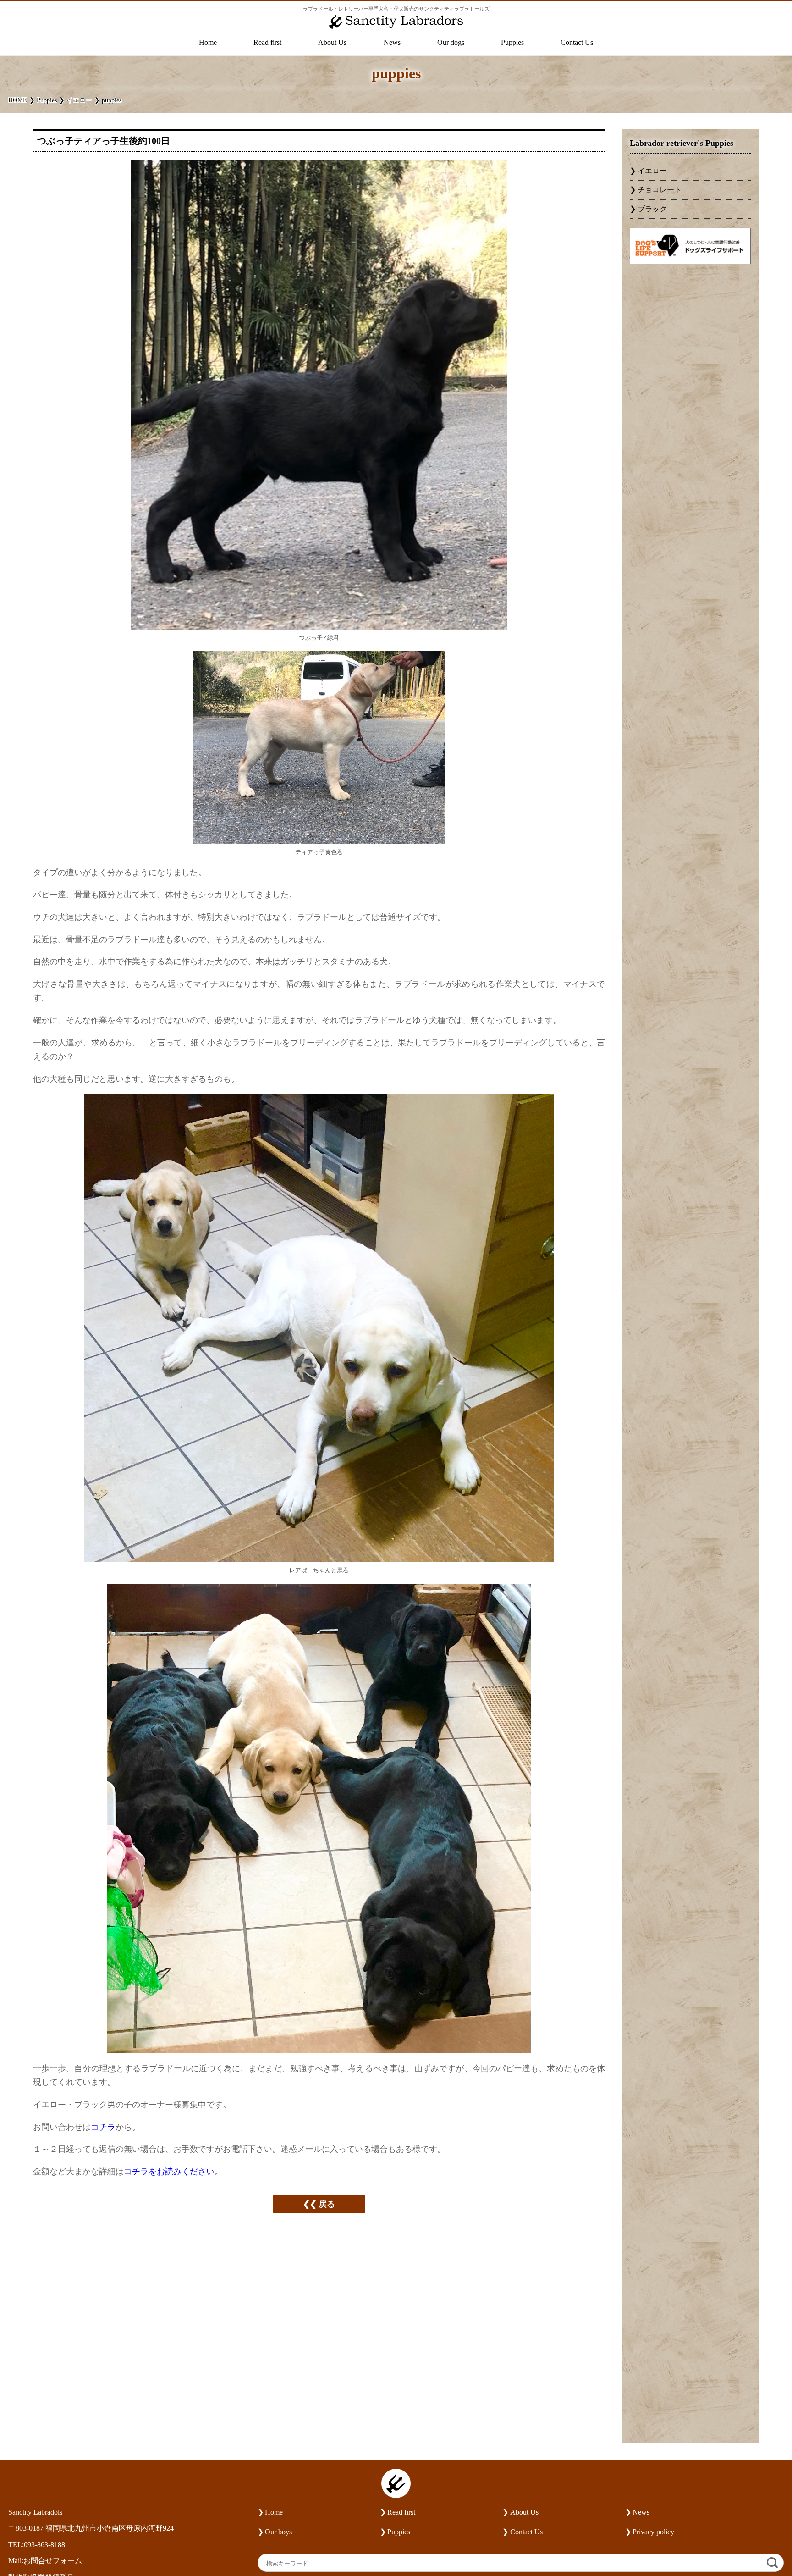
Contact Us (577, 43)
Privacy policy (653, 2532)
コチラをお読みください (169, 2172)
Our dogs (451, 43)
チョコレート (660, 190)
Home (208, 43)
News (392, 43)
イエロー (652, 171)
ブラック (652, 209)
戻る (327, 2204)
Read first (267, 43)
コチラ (103, 2127)
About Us (332, 43)
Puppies (512, 43)
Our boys (278, 2532)
